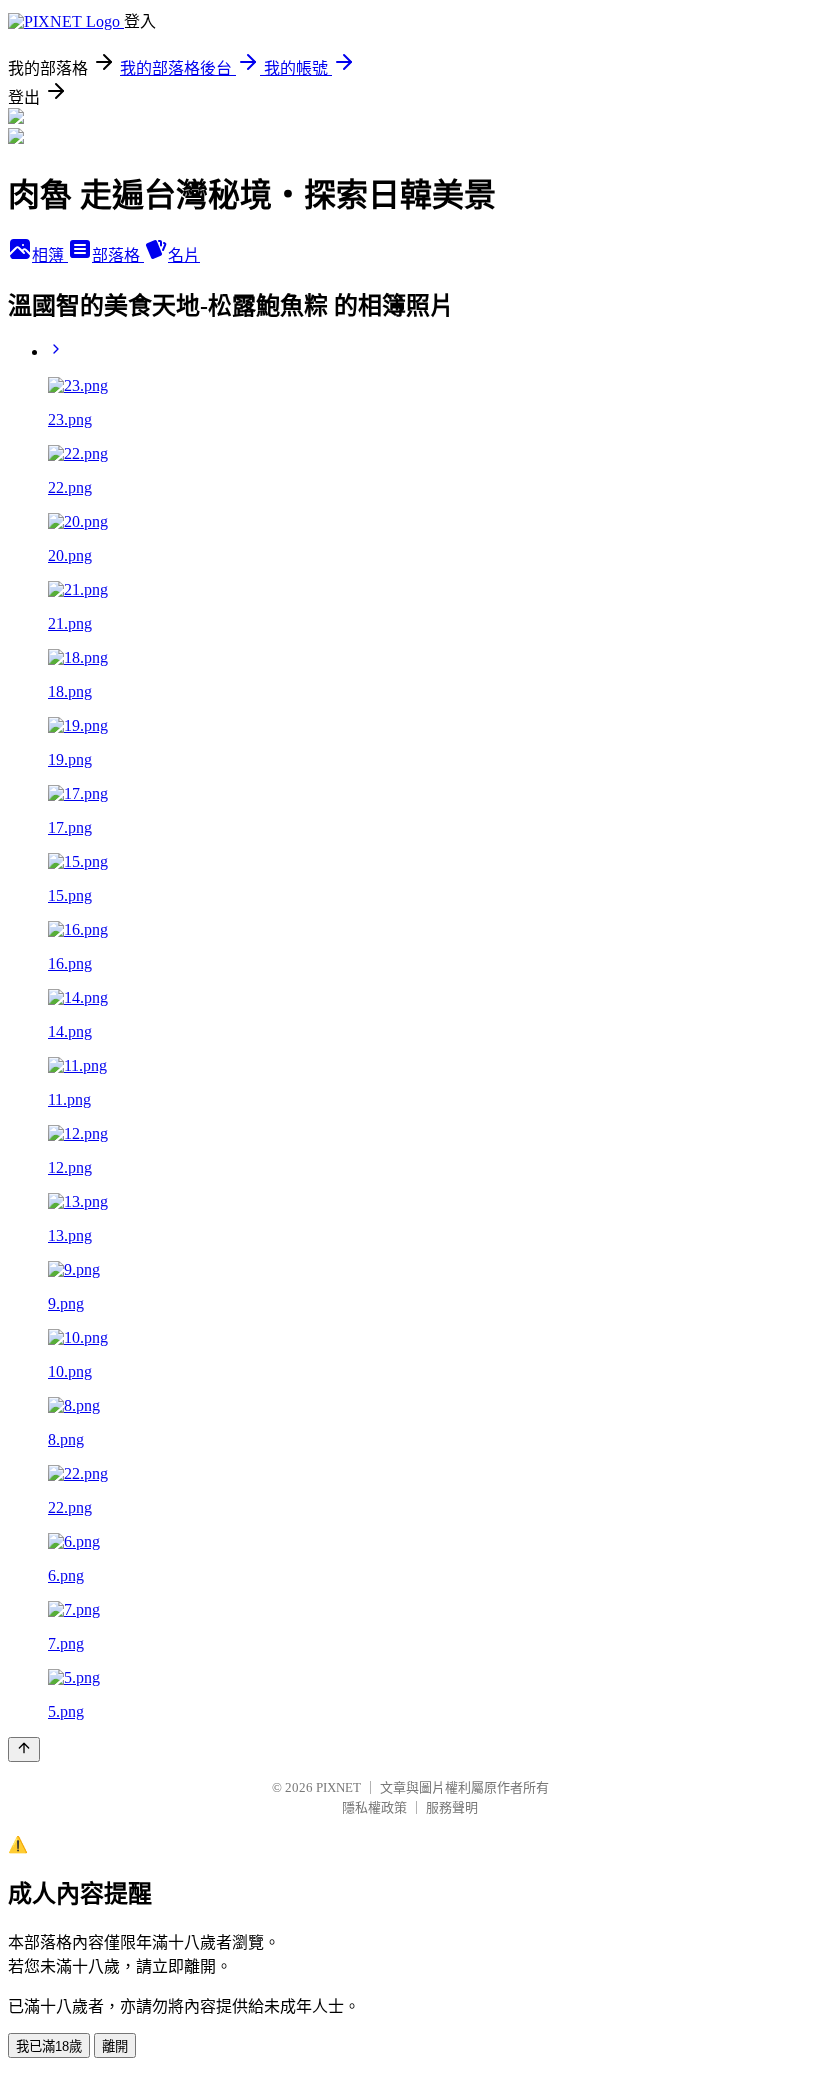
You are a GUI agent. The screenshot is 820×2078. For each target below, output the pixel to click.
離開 (115, 2046)
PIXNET (338, 1787)
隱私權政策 (374, 1807)
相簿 (50, 255)
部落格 (118, 255)
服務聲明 (452, 1807)
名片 (184, 255)
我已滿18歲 (49, 2046)
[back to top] (24, 1749)
